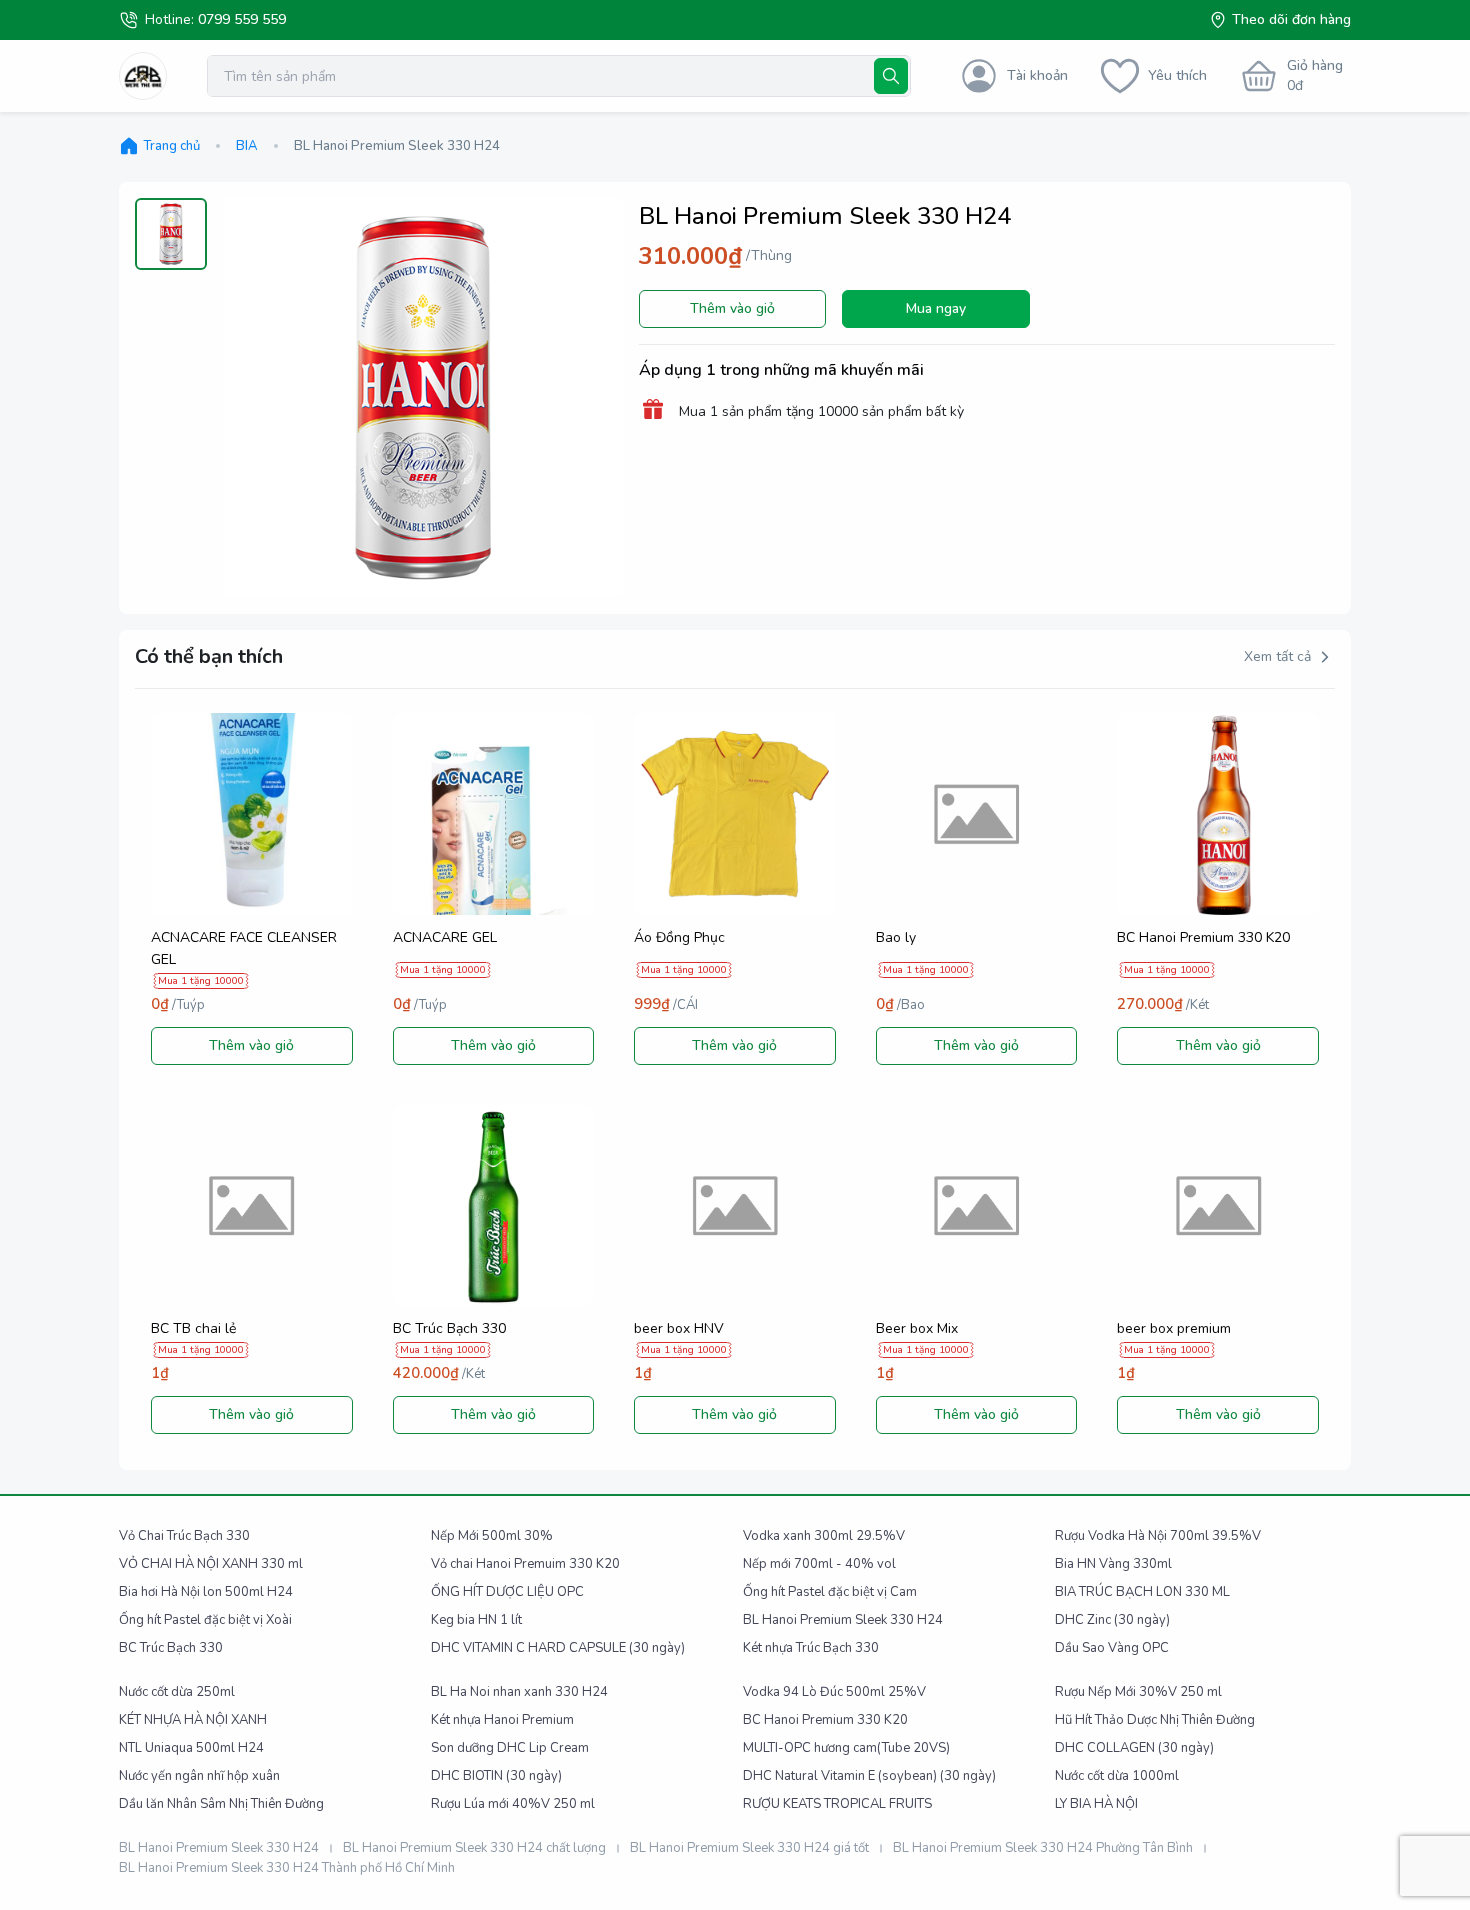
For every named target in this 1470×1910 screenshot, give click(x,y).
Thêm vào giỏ (732, 308)
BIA (247, 146)
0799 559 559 (242, 19)
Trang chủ (171, 146)
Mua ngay (936, 308)
